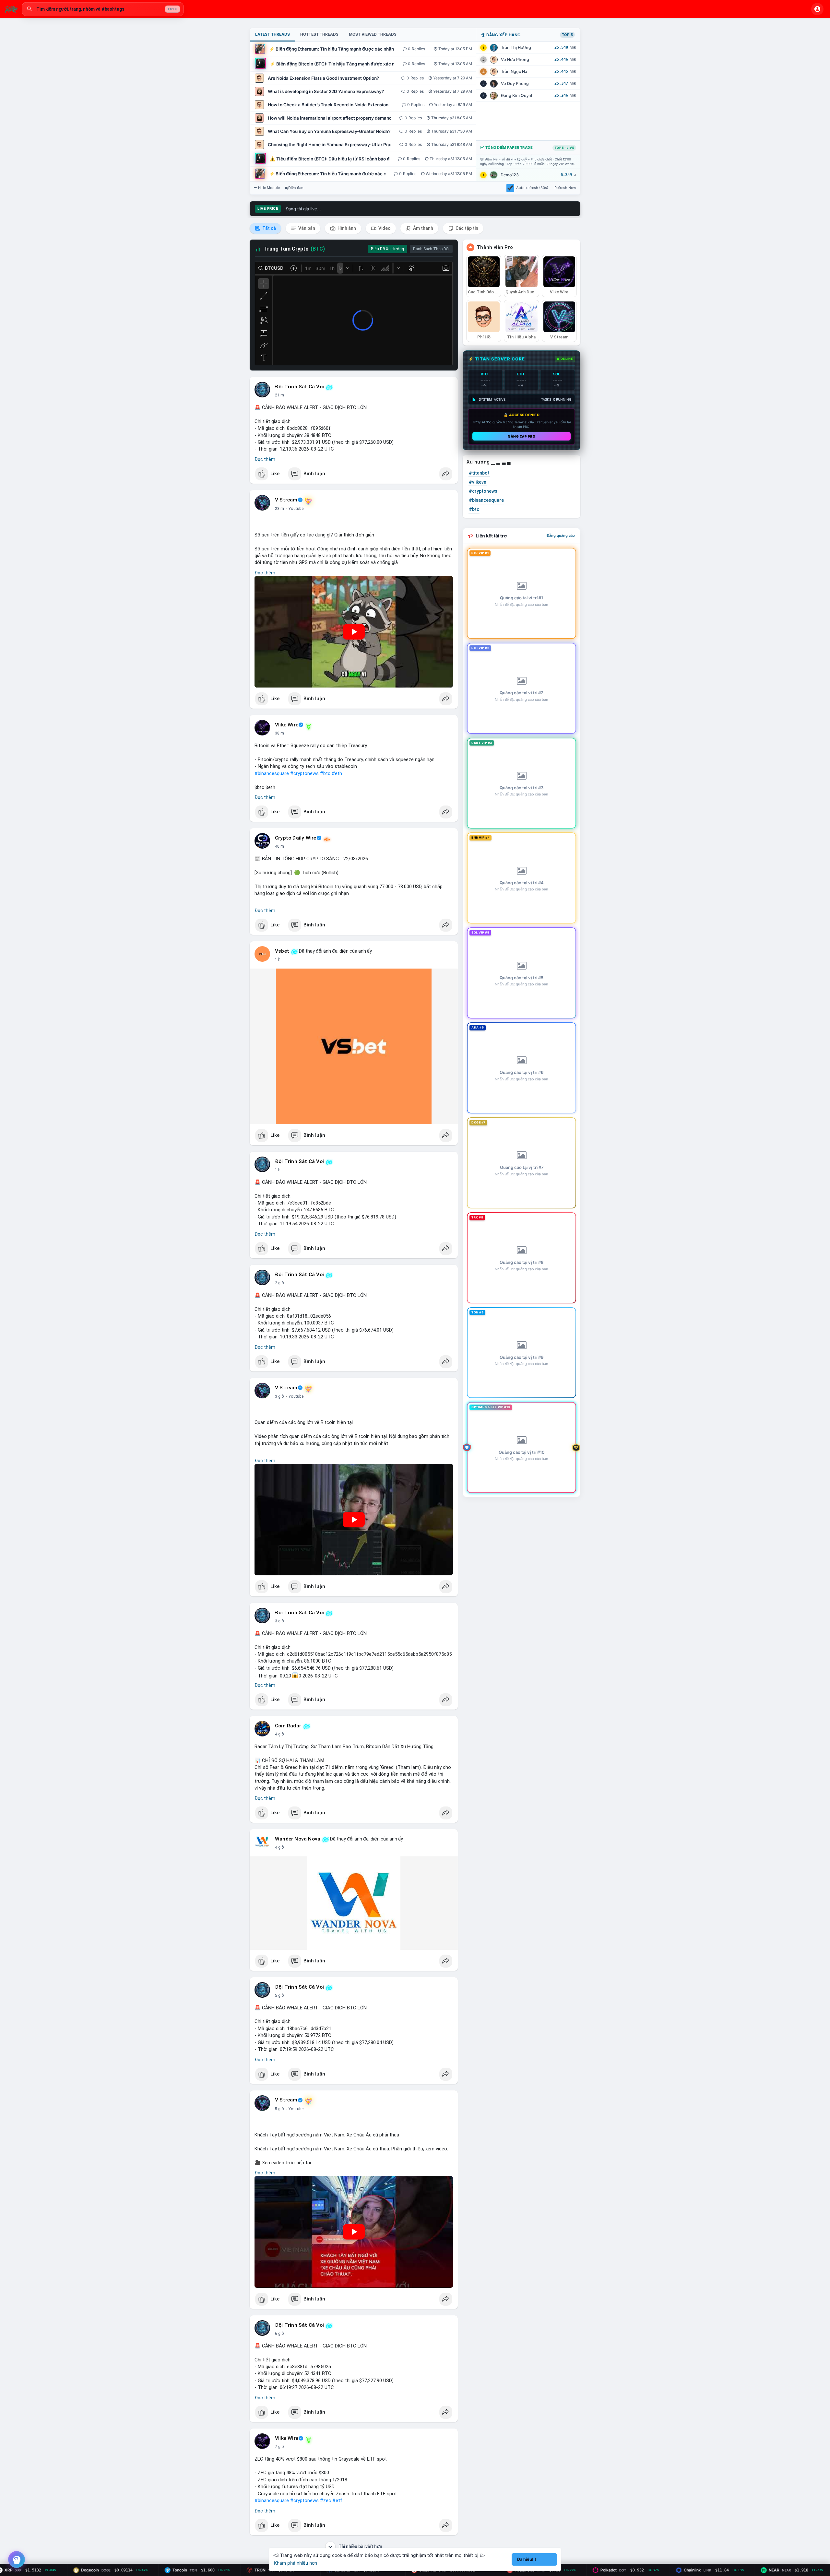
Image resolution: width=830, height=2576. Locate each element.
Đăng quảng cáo (561, 535)
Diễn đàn (296, 188)
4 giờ (279, 1734)
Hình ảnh (346, 228)
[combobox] (103, 9)
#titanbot (479, 473)
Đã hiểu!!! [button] (527, 2559)
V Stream (286, 500)
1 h (278, 959)
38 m (279, 733)
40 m (279, 846)
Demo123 (510, 175)
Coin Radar (288, 1726)
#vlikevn (478, 482)
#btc (325, 773)
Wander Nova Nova (298, 1839)
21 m (279, 395)
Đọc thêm (265, 459)
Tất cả (269, 228)
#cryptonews (304, 773)
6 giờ (279, 2334)
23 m (279, 509)
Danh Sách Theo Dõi (431, 249)
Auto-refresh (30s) (532, 188)
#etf (337, 2500)
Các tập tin (466, 228)
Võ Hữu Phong (515, 59)
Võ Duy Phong (515, 83)
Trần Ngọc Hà (514, 71)
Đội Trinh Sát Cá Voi (299, 387)
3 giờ (279, 1396)
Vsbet (282, 951)
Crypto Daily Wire (296, 838)
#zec (326, 2500)
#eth (337, 773)
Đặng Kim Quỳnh (517, 95)
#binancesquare (272, 773)
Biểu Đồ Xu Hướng (387, 249)
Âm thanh (423, 228)
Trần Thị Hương (516, 47)
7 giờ (279, 2447)
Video (384, 228)
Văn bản (306, 228)
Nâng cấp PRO (522, 436)
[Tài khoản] (817, 9)
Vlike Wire (287, 725)
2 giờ (279, 1283)
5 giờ (279, 1995)
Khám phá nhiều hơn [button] (296, 2563)
